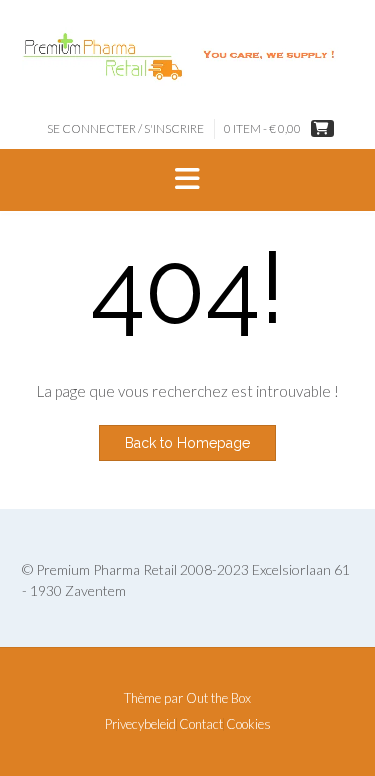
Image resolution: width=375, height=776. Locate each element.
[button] (187, 180)
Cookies (248, 724)
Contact (201, 724)
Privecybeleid (140, 724)
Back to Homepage (187, 443)
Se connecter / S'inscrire (125, 128)
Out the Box (218, 698)
